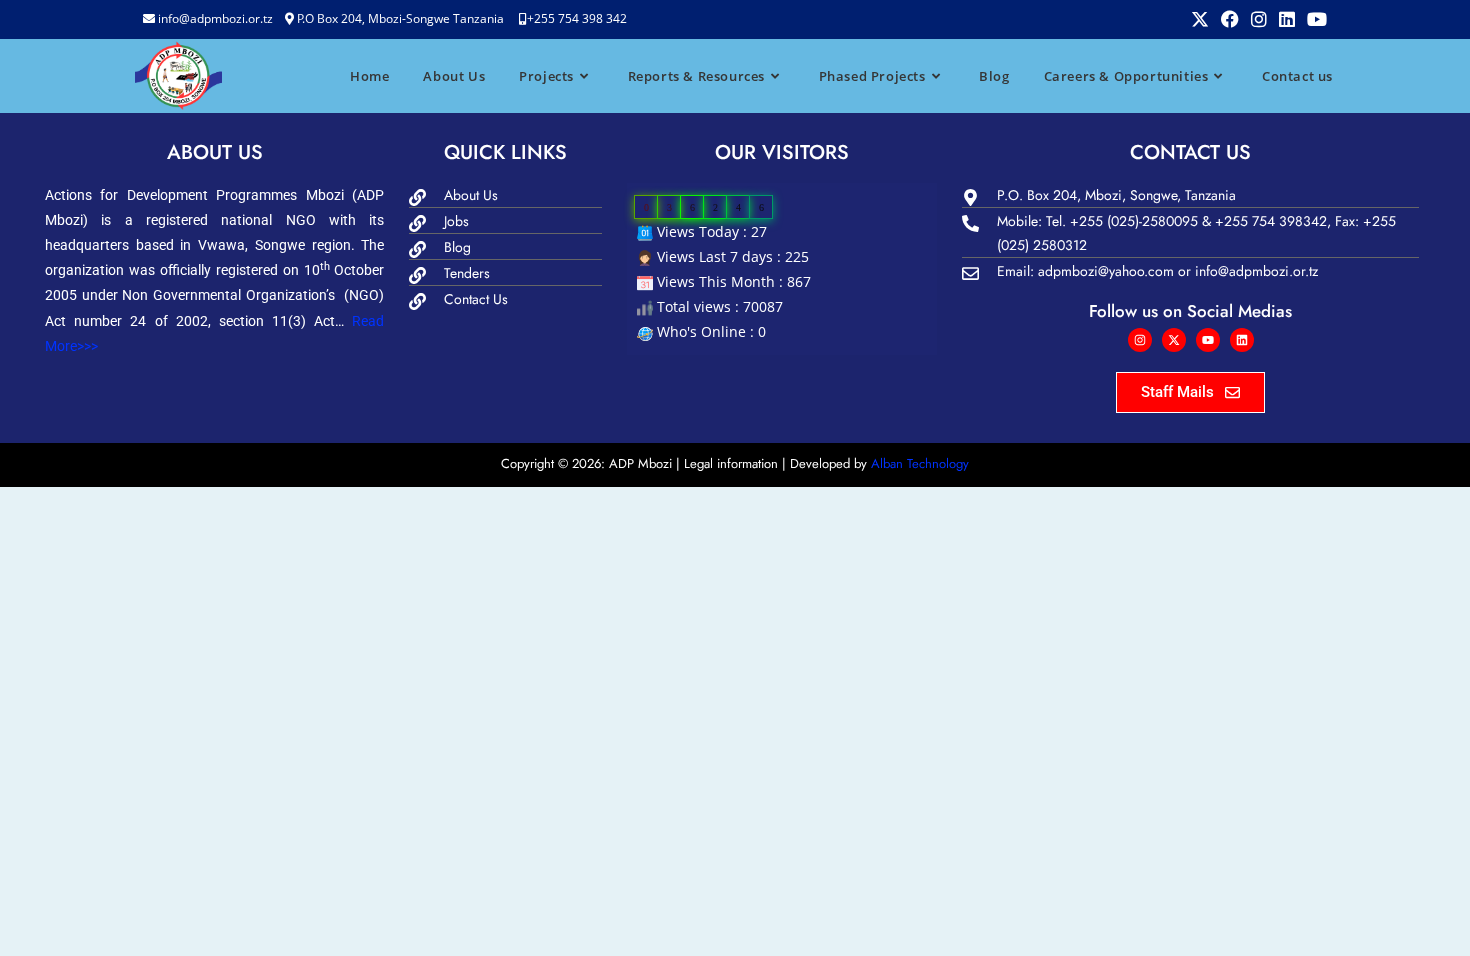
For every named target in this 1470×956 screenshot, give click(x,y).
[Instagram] (1140, 340)
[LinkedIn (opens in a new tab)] (1287, 19)
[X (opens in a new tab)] (1200, 19)
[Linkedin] (1242, 340)
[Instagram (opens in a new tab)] (1259, 19)
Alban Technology (920, 463)
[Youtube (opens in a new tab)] (1314, 19)
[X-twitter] (1174, 340)
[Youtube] (1208, 340)
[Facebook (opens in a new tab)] (1230, 19)
